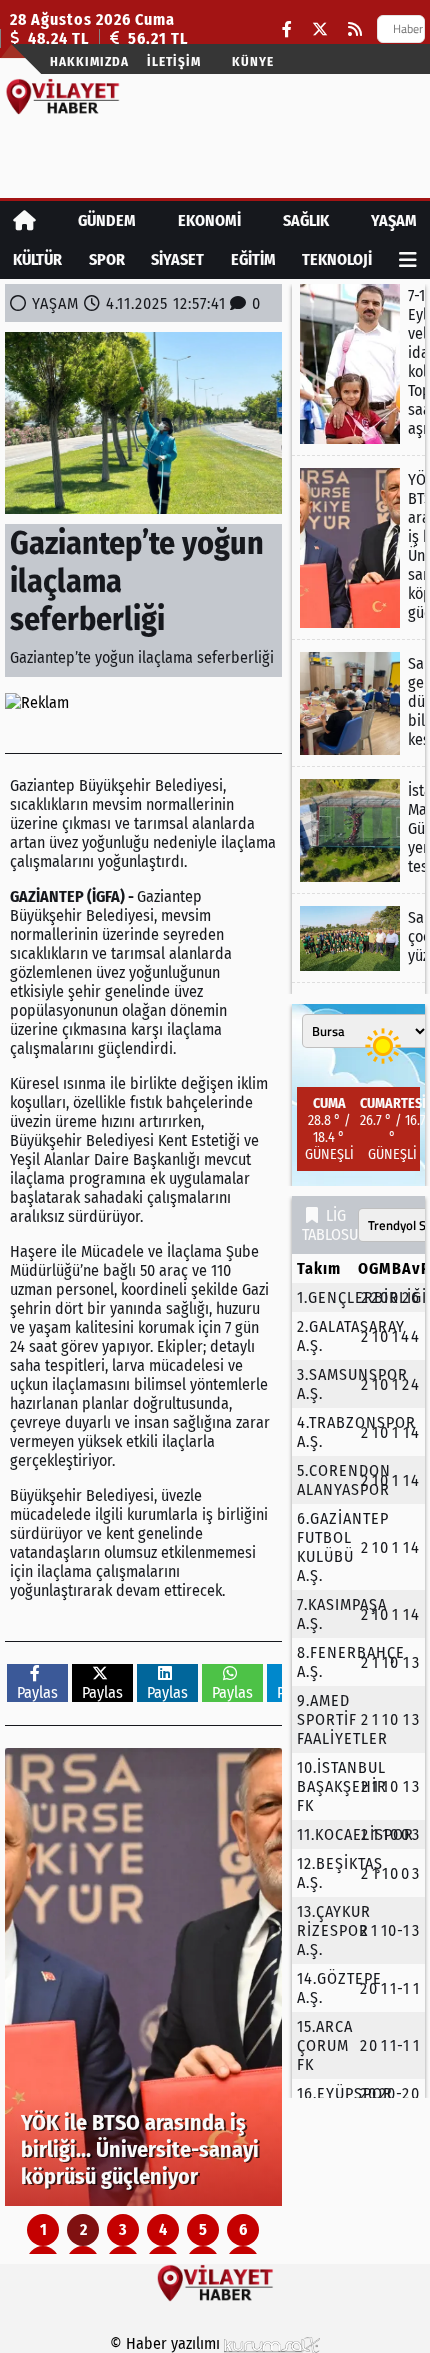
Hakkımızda (89, 61)
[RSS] (355, 29)
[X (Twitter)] (320, 29)
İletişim (174, 61)
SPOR (107, 259)
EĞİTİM (253, 259)
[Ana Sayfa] (24, 220)
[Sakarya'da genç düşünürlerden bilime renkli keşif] (358, 703)
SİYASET (177, 259)
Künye (253, 61)
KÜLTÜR (37, 259)
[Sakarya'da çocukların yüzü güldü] (358, 938)
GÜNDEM (107, 220)
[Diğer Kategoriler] (408, 259)
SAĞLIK (306, 220)
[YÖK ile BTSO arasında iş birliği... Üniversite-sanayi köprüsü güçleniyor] (143, 1977)
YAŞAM (394, 220)
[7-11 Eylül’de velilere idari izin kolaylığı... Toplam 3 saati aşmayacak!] (358, 364)
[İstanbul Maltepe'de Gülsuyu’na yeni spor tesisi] (358, 830)
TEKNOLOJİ (337, 259)
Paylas (37, 1692)
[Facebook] (287, 29)
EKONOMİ (209, 220)
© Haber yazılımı (167, 2343)
